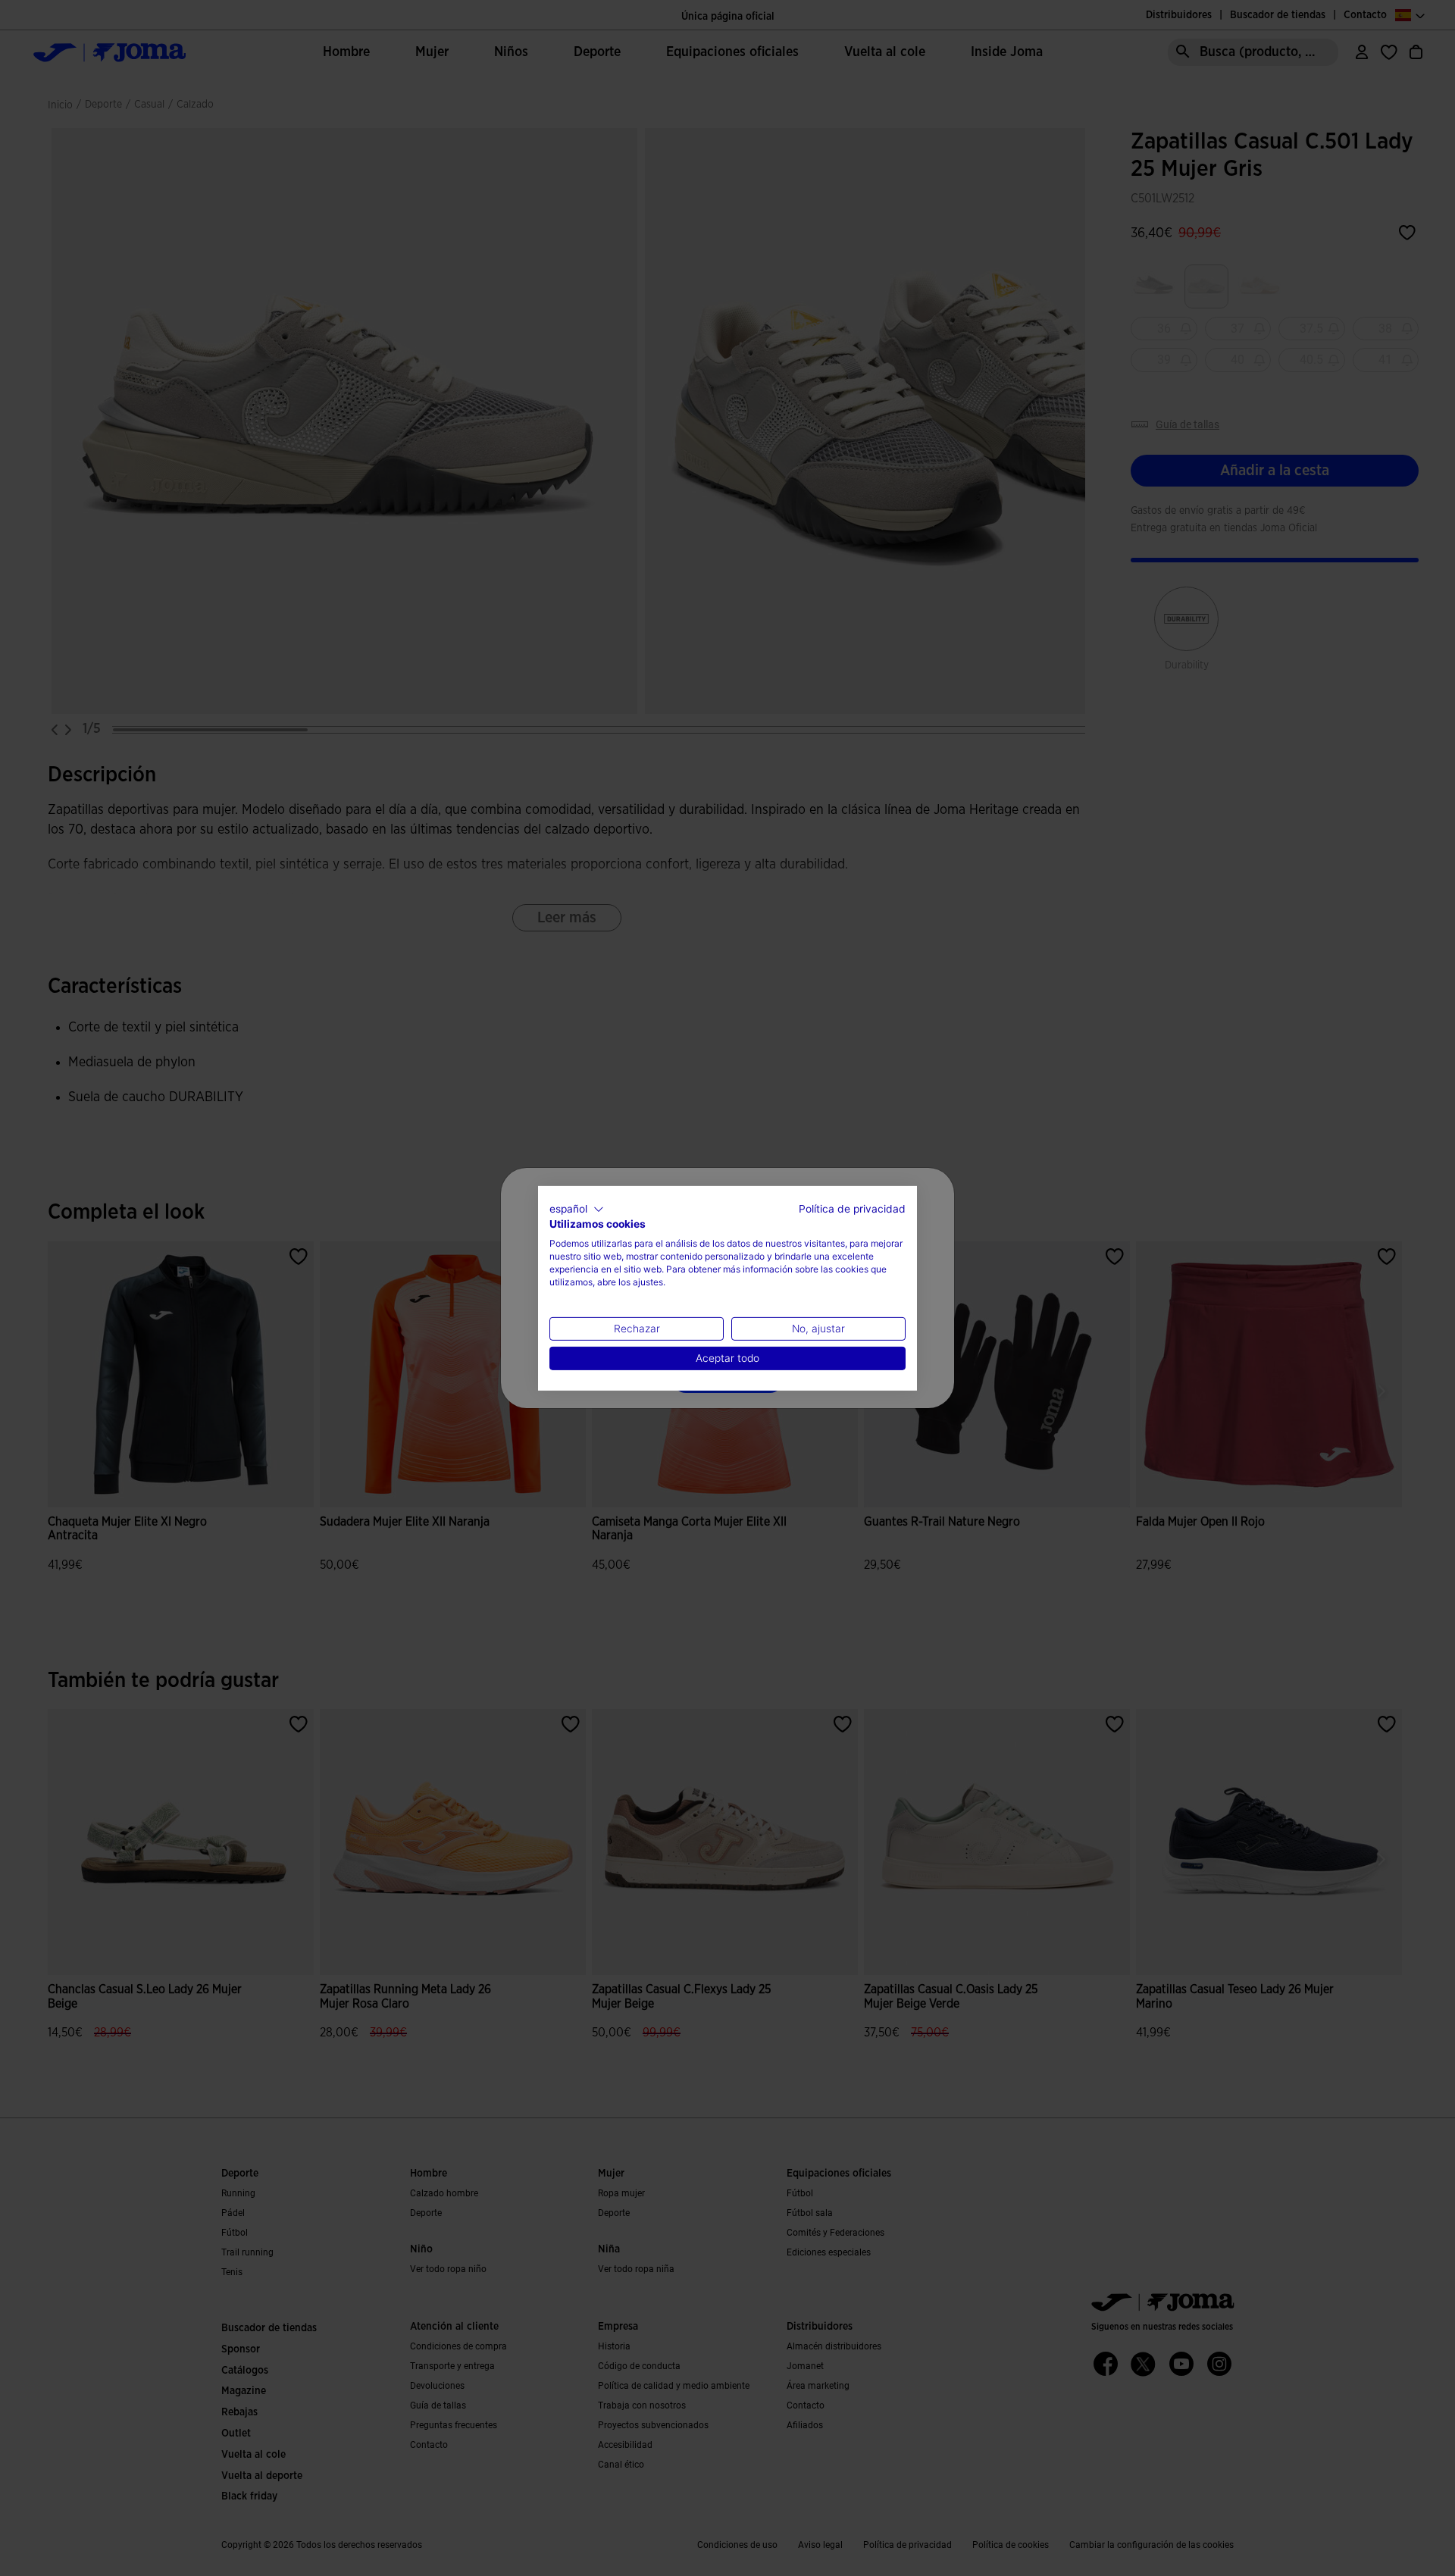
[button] (577, 1209)
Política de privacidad (852, 1208)
